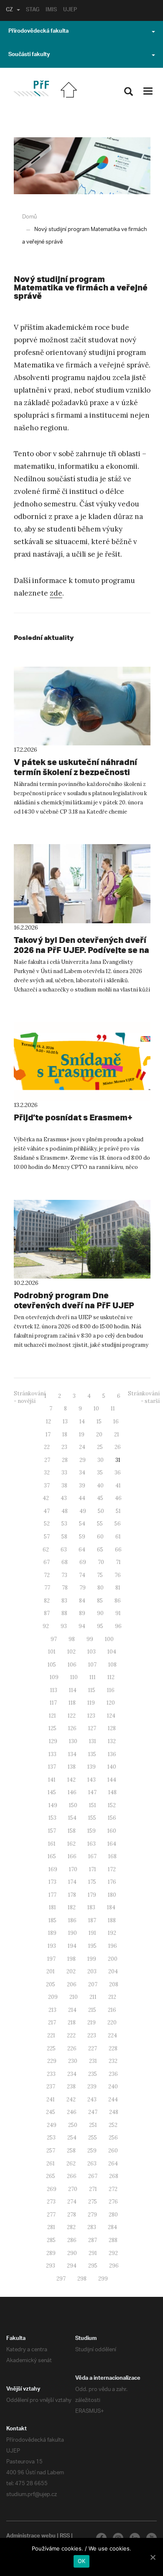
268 (114, 2176)
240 (113, 2087)
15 (99, 1422)
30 (101, 1460)
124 (111, 1716)
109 (54, 1677)
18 (65, 1434)
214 (72, 2010)
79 (83, 1588)
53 (64, 1524)
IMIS (51, 10)
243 (92, 2100)
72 (47, 1575)
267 (93, 2176)
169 (53, 1869)
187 (92, 1920)
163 (92, 1844)
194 (72, 1946)
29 (83, 1460)
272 (113, 2189)
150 (73, 1805)
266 (72, 2176)
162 (71, 1844)
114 (73, 1690)
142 (71, 1780)
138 (72, 1767)
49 (83, 1511)
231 (93, 2061)
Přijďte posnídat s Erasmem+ (73, 1117)
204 (113, 1971)
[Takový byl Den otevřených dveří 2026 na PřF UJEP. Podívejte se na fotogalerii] (82, 883)
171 (93, 1869)
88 (64, 1613)
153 (52, 1818)
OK (82, 2561)
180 (112, 1895)
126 (72, 1728)
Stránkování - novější (30, 1397)
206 (72, 1984)
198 (71, 1959)
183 (91, 1907)
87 (47, 1613)
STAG (33, 10)
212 (112, 1997)
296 (114, 2266)
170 (73, 1869)
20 (99, 1434)
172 (112, 1869)
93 (64, 1626)
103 (92, 1652)
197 (51, 1959)
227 (93, 2048)
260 (113, 2151)
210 (74, 1997)
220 (112, 2023)
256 (113, 2138)
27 (47, 1460)
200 (113, 1959)
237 (51, 2087)
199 (92, 1959)
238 (71, 2087)
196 (113, 1946)
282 (71, 2227)
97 (54, 1639)
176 (112, 1882)
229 (52, 2061)
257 (51, 2151)
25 (100, 1447)
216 (112, 2010)
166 (72, 1856)
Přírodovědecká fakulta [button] (38, 32)
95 (100, 1626)
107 (92, 1665)
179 (92, 1895)
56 (118, 1524)
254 (72, 2138)
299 (103, 2279)
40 (100, 1486)
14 (82, 1422)
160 (112, 1831)
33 (64, 1473)
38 (64, 1486)
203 (92, 1971)
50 (101, 1511)
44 (82, 1498)
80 (101, 1588)
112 (111, 1677)
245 (51, 2112)
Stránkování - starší (144, 1397)
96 (118, 1626)
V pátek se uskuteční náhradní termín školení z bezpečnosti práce (75, 772)
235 (93, 2074)
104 (112, 1652)
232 (113, 2061)
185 (52, 1920)
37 (47, 1486)
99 (90, 1639)
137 (52, 1767)
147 (92, 1792)
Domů (29, 217)
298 (82, 2279)
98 (72, 1639)
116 (111, 1690)
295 (93, 2266)
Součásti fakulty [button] (29, 55)
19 (82, 1434)
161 (52, 1844)
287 (93, 2240)
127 (92, 1728)
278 (72, 2215)
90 (100, 1613)
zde (56, 593)
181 (52, 1907)
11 (113, 1409)
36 (118, 1473)
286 (72, 2240)
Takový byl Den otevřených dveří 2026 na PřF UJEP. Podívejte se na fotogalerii (81, 950)
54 (82, 1524)
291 (93, 2253)
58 (64, 1537)
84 (82, 1601)
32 (47, 1473)
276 (113, 2202)
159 (92, 1831)
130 (73, 1741)
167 (92, 1856)
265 (51, 2176)
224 (112, 2035)
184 (111, 1907)
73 (64, 1575)
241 (51, 2100)
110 (74, 1677)
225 (51, 2048)
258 (71, 2151)
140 (112, 1767)
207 (93, 1984)
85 (100, 1601)
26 (118, 1447)
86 (118, 1601)
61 (118, 1537)
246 (72, 2112)
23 (64, 1447)
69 (83, 1562)
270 (73, 2189)
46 (118, 1498)
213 (52, 2010)
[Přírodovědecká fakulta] (31, 89)
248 (114, 2112)
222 (71, 2035)
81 (118, 1588)
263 (92, 2164)
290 (72, 2253)
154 (72, 1818)
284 (112, 2227)
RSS (65, 2537)
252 (113, 2125)
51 (118, 1511)
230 (73, 2061)
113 (54, 1690)
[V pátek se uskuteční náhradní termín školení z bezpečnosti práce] (82, 706)
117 (53, 1703)
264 (113, 2164)
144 (112, 1780)
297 (61, 2279)
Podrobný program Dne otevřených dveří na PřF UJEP (74, 1300)
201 (51, 1971)
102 (71, 1652)
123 (91, 1716)
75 (100, 1575)
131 (93, 1741)
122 (72, 1716)
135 (92, 1754)
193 (52, 1946)
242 (71, 2100)
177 (52, 1895)
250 (73, 2125)
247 (93, 2112)
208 (114, 1984)
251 (93, 2125)
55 (100, 1524)
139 (92, 1767)
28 (65, 1460)
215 (92, 2010)
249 (52, 2125)
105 (52, 1665)
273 (51, 2202)
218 (72, 2023)
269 (52, 2189)
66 (118, 1550)
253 (51, 2138)
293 (51, 2266)
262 (71, 2164)
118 (72, 1703)
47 (47, 1511)
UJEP (70, 10)
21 (117, 1434)
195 (92, 1946)
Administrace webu (31, 2537)
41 (118, 1486)
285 (51, 2240)
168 (112, 1856)
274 (72, 2202)
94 (82, 1626)
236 (113, 2074)
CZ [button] (9, 10)
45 (100, 1498)
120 (111, 1703)
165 (52, 1856)
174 (72, 1882)
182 (72, 1907)
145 (52, 1792)
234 (72, 2074)
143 (92, 1780)
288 (113, 2240)
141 (52, 1780)
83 (64, 1601)
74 (82, 1575)
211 (93, 1997)
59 (82, 1537)
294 (72, 2266)
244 (113, 2100)
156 (112, 1818)
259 (92, 2151)
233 (51, 2074)
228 (113, 2048)
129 (53, 1741)
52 (47, 1524)
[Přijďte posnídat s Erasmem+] (82, 1061)
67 (47, 1562)
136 (112, 1754)
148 (112, 1792)
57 (47, 1537)
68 (65, 1562)
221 (51, 2035)
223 (92, 2035)
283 (92, 2227)
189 (52, 1933)
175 (92, 1882)
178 (72, 1895)
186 (72, 1920)
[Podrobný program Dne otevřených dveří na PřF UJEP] (82, 1239)
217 (52, 2023)
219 (92, 2023)
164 (112, 1844)
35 (100, 1473)
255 (93, 2138)
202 (71, 1971)
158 (72, 1831)
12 (48, 1422)
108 (112, 1665)
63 (64, 1550)
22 (47, 1447)
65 (100, 1550)
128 (112, 1728)
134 (72, 1754)
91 (118, 1613)
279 (92, 2215)
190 (73, 1933)
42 (46, 1498)
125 (52, 1728)
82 (47, 1601)
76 (118, 1575)
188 (112, 1920)
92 (46, 1626)
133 (52, 1754)
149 (53, 1805)
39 (82, 1486)
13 (65, 1422)
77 (47, 1588)
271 (93, 2189)
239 (92, 2087)
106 (72, 1665)
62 (46, 1550)
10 (96, 1409)
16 (116, 1422)
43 (64, 1498)
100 (109, 1639)
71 (118, 1562)
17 (48, 1434)
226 (72, 2048)
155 (92, 1818)
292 (113, 2253)
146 (72, 1792)
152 (112, 1805)
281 (51, 2227)
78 (65, 1588)
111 (93, 1677)
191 (92, 1933)
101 (52, 1652)
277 (51, 2215)
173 (52, 1882)
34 (82, 1473)
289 (51, 2253)
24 (82, 1447)
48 (65, 1511)
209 (53, 1997)
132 (112, 1741)
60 (100, 1537)
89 (82, 1613)
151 (93, 1805)
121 (52, 1716)
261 (51, 2164)
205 (51, 1984)
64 (82, 1550)
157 (52, 1831)
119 (91, 1703)
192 (112, 1933)
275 (93, 2202)
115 (92, 1690)
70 (101, 1562)
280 (113, 2215)
